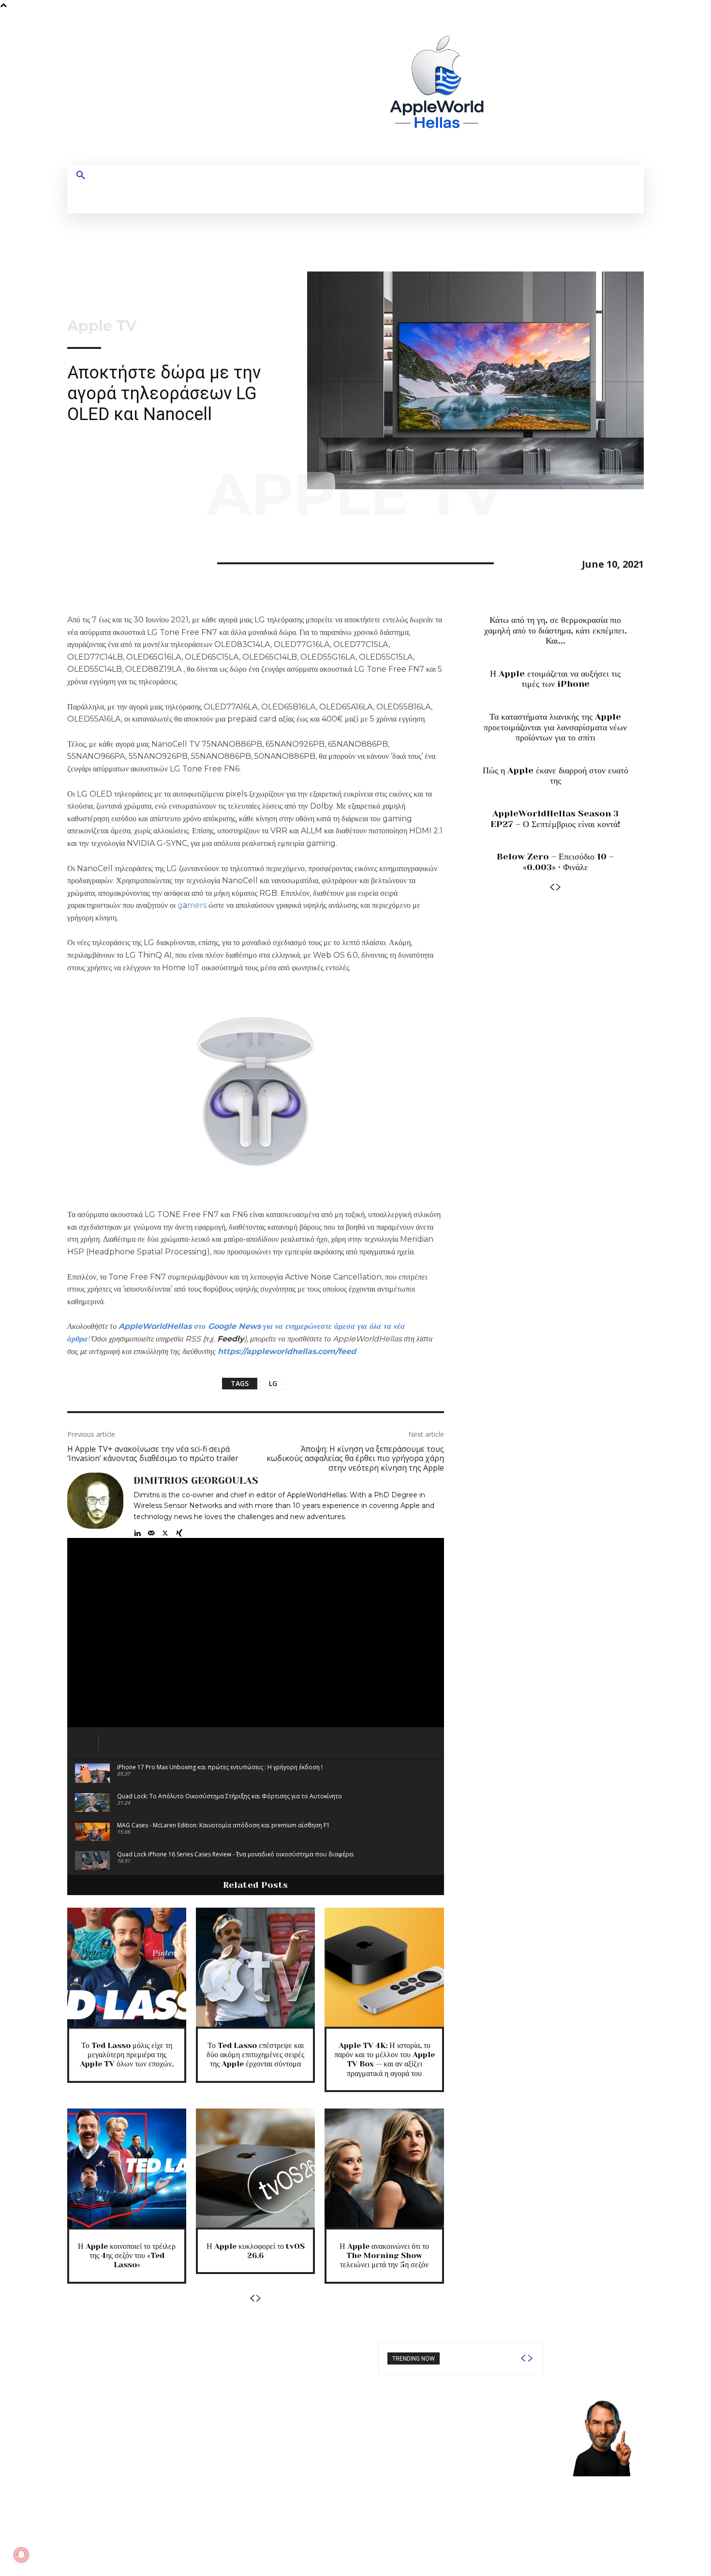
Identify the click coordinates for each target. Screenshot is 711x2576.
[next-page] (259, 2298)
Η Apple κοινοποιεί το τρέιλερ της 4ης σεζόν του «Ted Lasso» (127, 2255)
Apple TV (102, 326)
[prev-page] (252, 2298)
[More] (166, 562)
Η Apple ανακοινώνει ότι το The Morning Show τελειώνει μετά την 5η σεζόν (384, 2255)
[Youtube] (605, 88)
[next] (530, 2358)
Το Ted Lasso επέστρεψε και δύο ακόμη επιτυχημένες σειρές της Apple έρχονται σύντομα (255, 2055)
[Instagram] (551, 88)
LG (273, 1383)
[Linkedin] (137, 1531)
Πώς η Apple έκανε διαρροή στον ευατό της (555, 776)
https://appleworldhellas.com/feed (287, 1351)
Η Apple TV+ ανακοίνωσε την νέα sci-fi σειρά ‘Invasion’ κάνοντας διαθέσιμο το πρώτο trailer (153, 1454)
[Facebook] (533, 88)
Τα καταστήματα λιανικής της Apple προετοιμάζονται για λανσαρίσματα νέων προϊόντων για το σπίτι (555, 727)
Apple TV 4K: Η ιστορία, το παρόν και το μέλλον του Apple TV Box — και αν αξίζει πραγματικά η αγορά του (385, 2059)
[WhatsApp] (144, 562)
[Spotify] (569, 88)
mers (197, 905)
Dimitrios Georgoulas (196, 1481)
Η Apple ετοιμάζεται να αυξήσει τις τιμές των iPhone (555, 679)
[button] (81, 176)
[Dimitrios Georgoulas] (95, 1505)
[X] (587, 88)
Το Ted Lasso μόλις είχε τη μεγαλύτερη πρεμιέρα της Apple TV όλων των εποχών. (127, 2055)
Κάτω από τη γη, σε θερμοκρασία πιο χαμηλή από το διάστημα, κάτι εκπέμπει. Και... (555, 630)
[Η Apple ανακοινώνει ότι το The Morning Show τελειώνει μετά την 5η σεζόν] (384, 2168)
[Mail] (151, 1531)
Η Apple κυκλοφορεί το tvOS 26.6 (256, 2251)
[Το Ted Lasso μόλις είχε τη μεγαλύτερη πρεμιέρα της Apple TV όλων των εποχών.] (127, 1967)
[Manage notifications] (21, 2555)
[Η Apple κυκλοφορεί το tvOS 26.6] (255, 2168)
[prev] (523, 2358)
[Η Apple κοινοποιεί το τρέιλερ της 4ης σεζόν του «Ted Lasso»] (127, 2168)
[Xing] (179, 1531)
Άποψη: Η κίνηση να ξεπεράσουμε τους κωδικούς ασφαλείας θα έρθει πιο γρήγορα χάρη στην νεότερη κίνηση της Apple (355, 1458)
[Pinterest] (121, 562)
